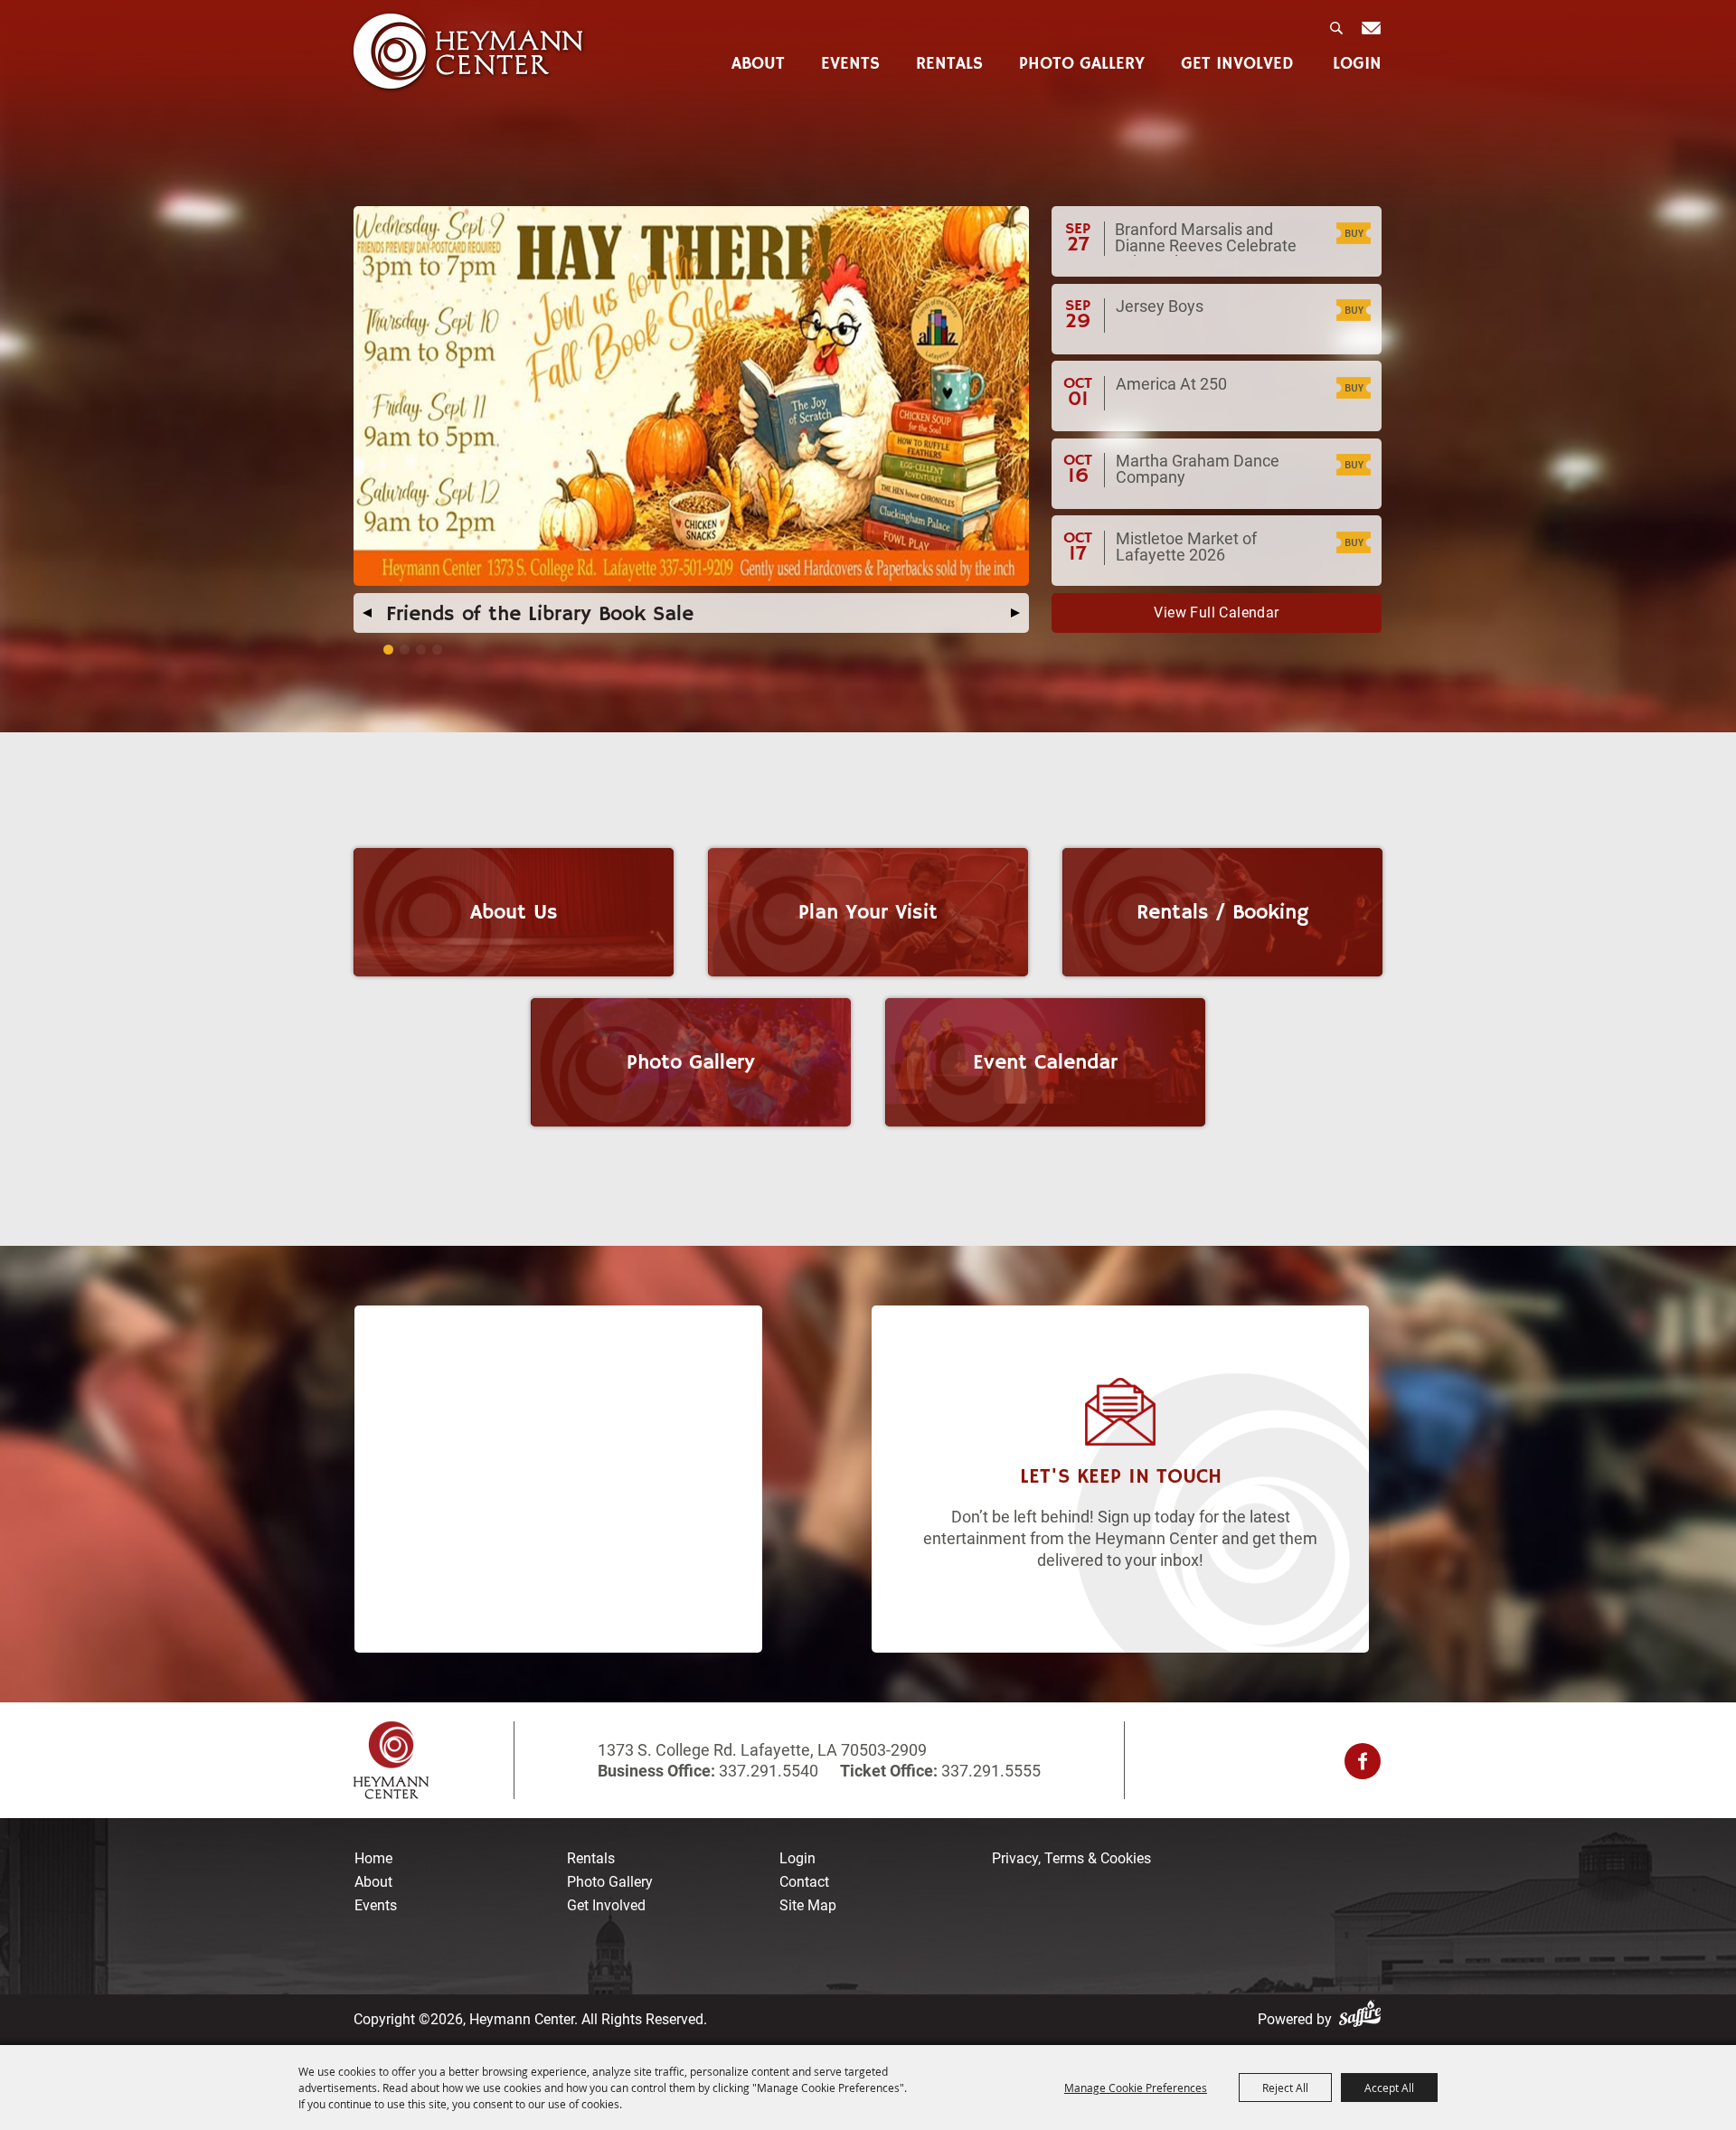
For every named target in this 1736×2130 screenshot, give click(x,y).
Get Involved (1237, 65)
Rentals (949, 65)
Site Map (808, 1905)
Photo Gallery (1082, 65)
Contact (804, 1882)
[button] (367, 613)
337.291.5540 (769, 1771)
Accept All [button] (1389, 2088)
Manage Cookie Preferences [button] (1136, 2088)
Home (373, 1858)
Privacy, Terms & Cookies (1071, 1858)
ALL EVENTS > (1217, 613)
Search (1338, 33)
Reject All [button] (1285, 2088)
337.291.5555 (989, 1771)
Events (850, 65)
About (758, 65)
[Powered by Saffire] (1363, 2019)
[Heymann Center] (469, 52)
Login (1357, 65)
